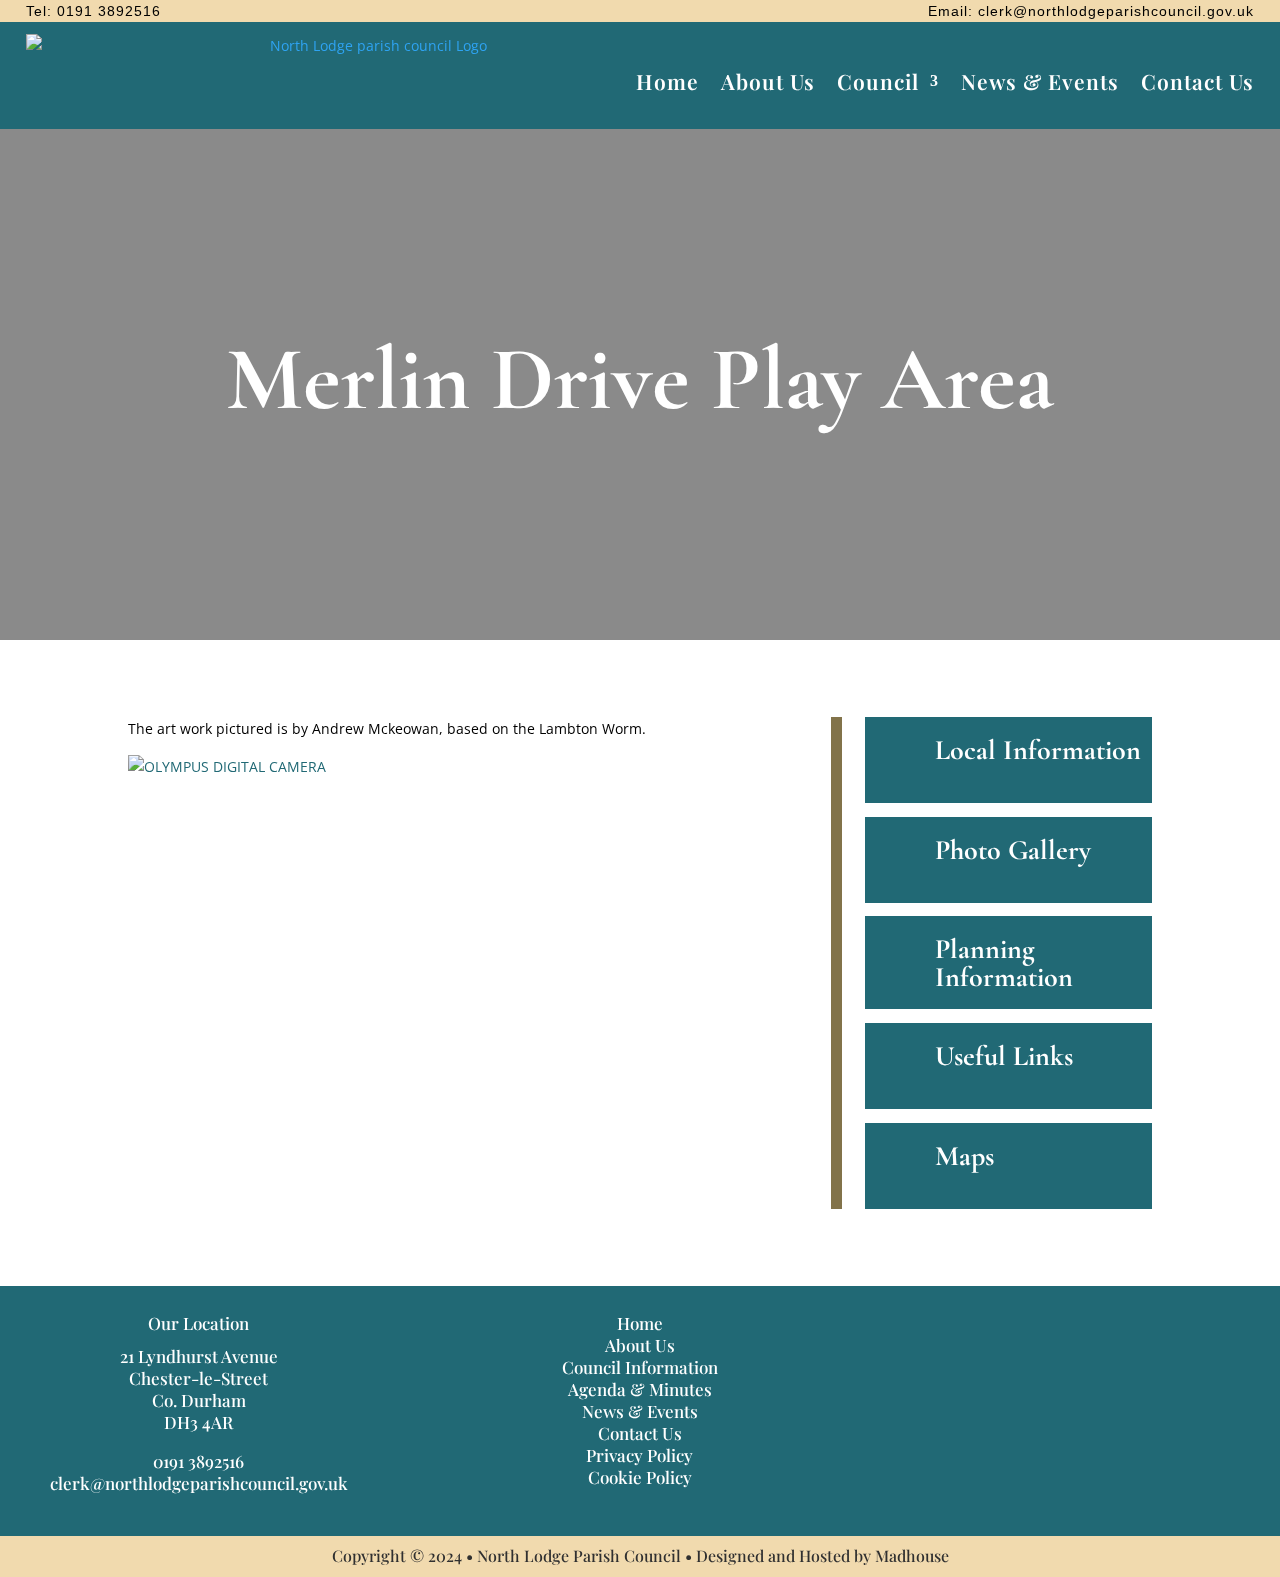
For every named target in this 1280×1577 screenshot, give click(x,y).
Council (878, 81)
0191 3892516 (198, 1461)
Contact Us (1197, 81)
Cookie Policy (640, 1477)
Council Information (640, 1367)
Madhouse (912, 1555)
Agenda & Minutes (640, 1389)
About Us (768, 81)
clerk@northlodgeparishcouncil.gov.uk (199, 1483)
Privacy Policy (639, 1455)
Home (667, 81)
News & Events (1040, 81)
